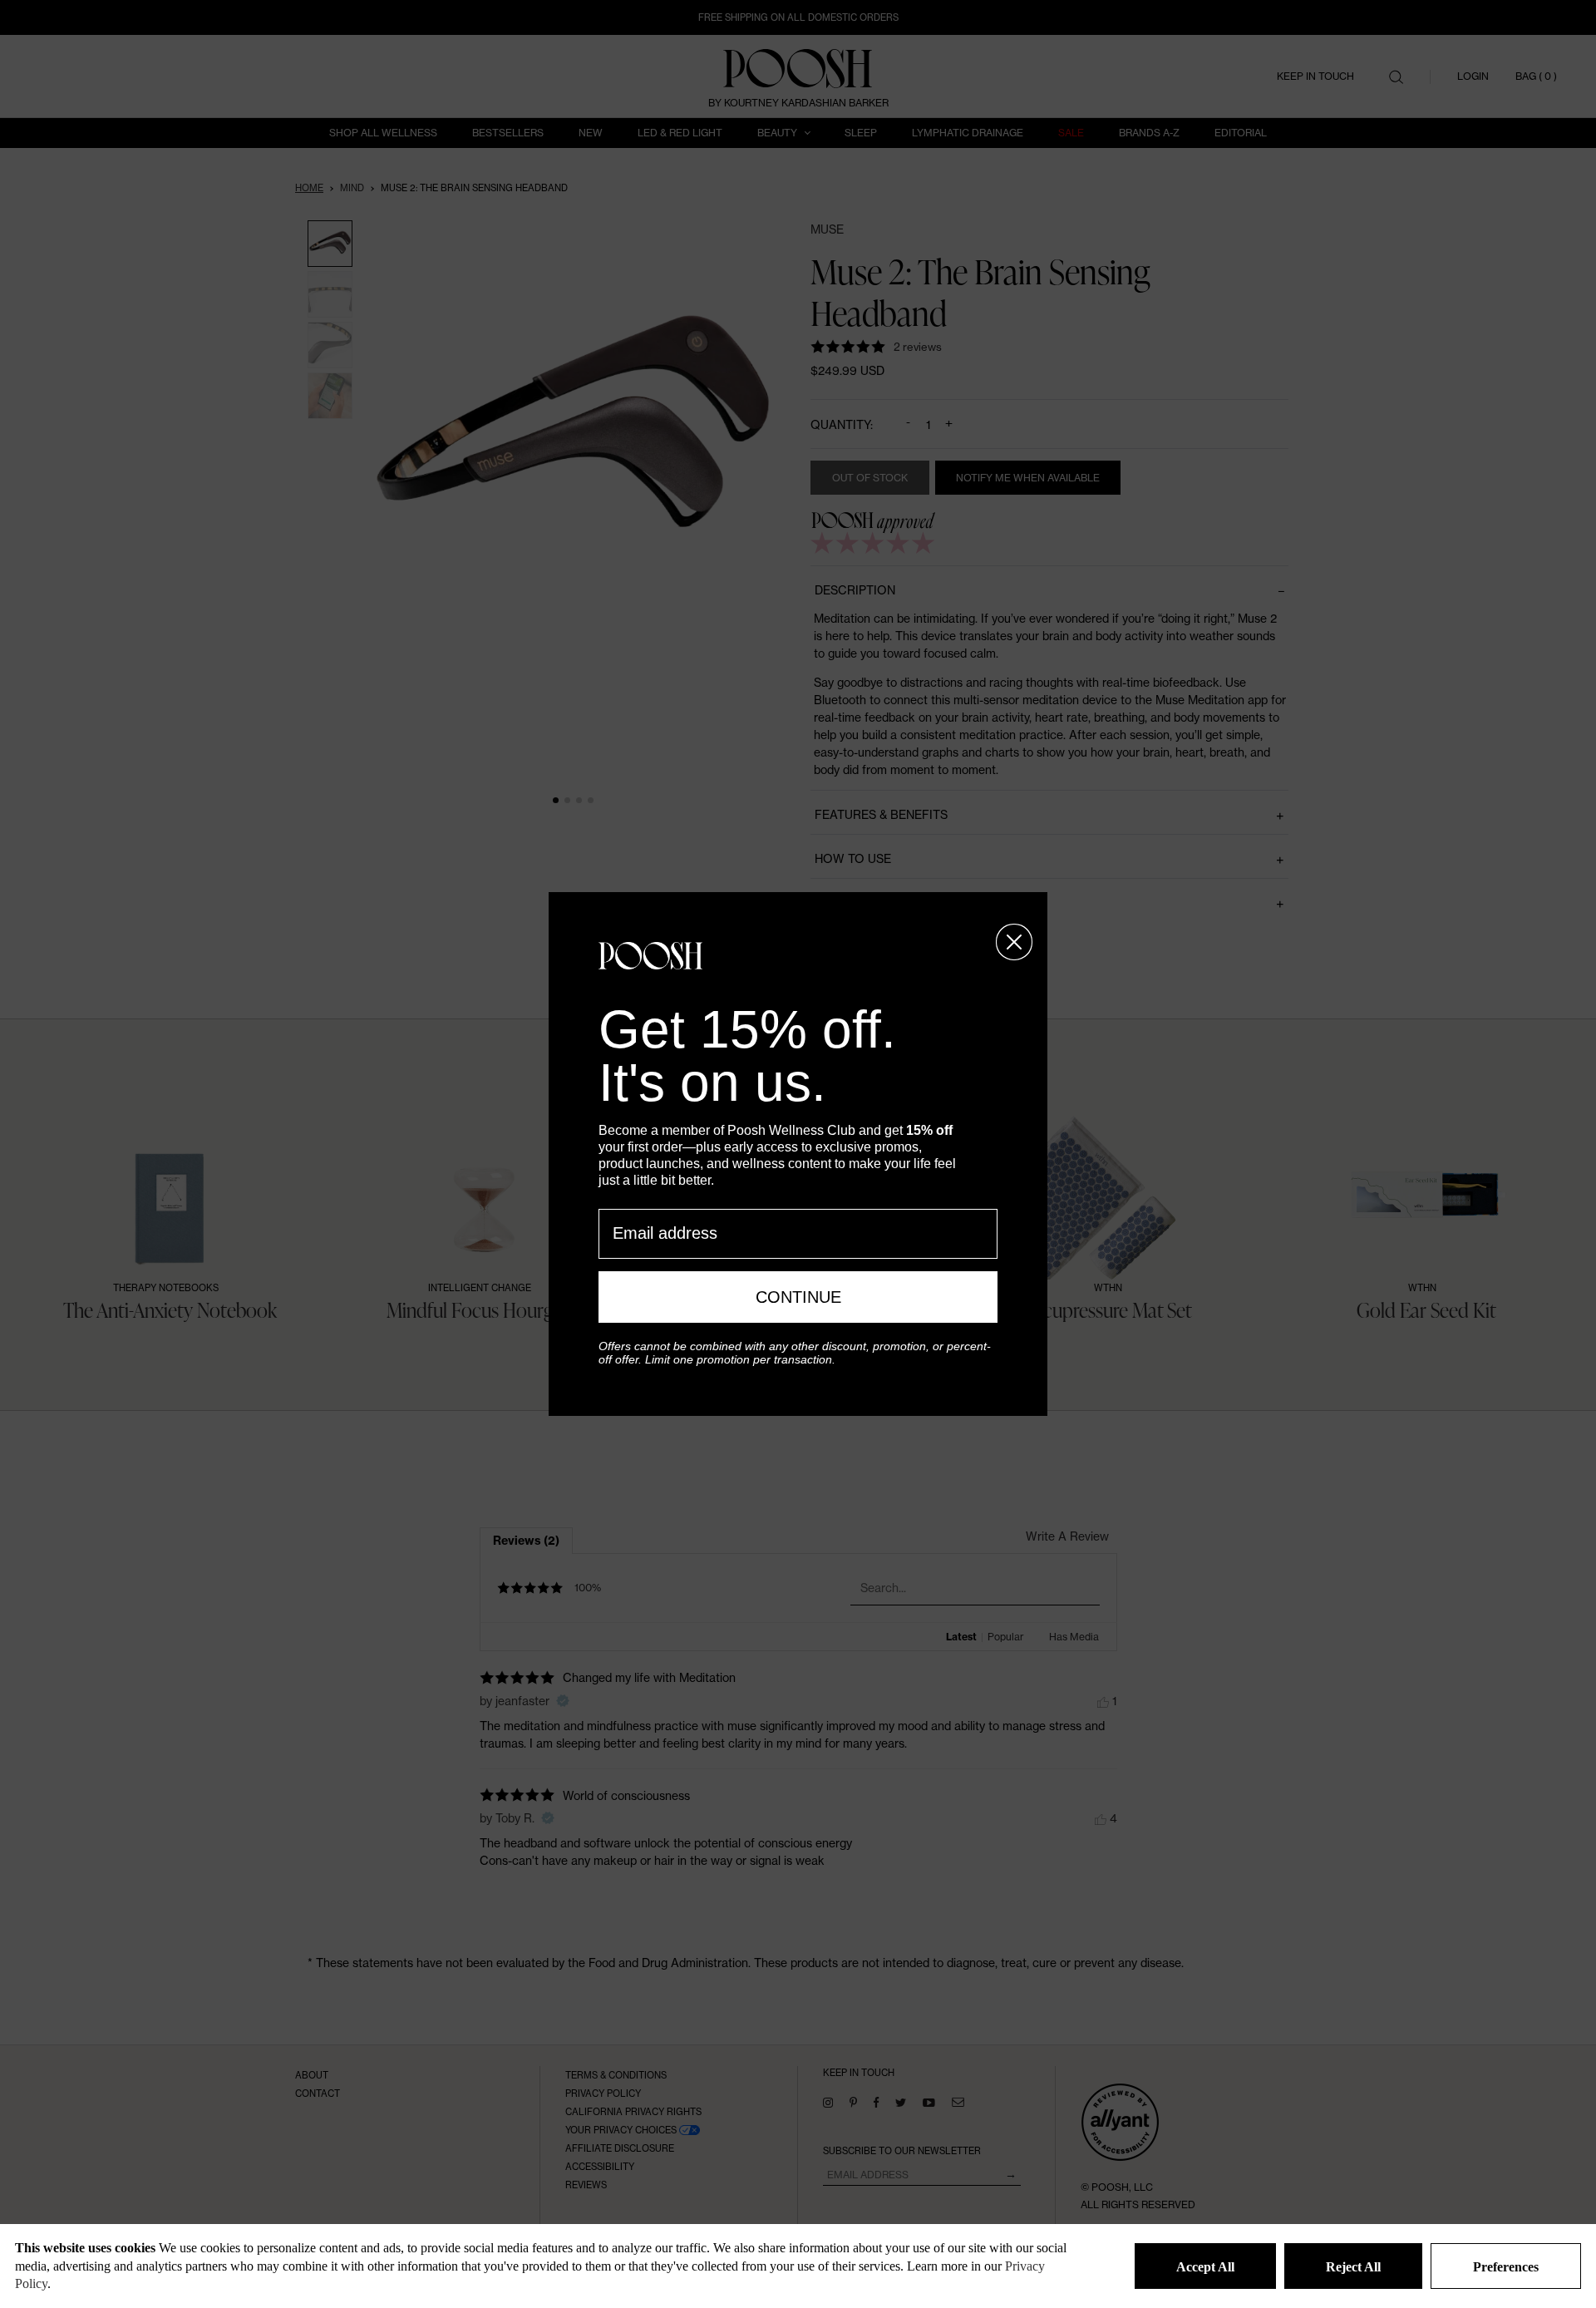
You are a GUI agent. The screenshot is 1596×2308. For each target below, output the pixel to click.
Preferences (1506, 2267)
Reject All (1353, 2267)
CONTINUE (798, 1297)
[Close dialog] (1014, 942)
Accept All (1205, 2267)
